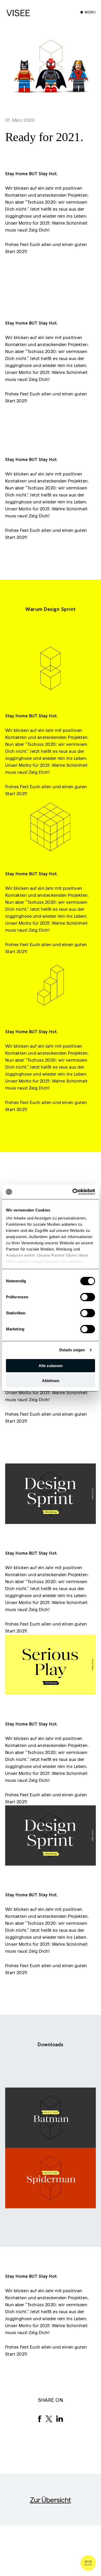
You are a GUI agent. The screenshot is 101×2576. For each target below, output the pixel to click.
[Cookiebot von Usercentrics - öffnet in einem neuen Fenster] (73, 1192)
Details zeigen (72, 1350)
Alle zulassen (51, 1366)
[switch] (88, 1297)
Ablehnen (51, 1381)
